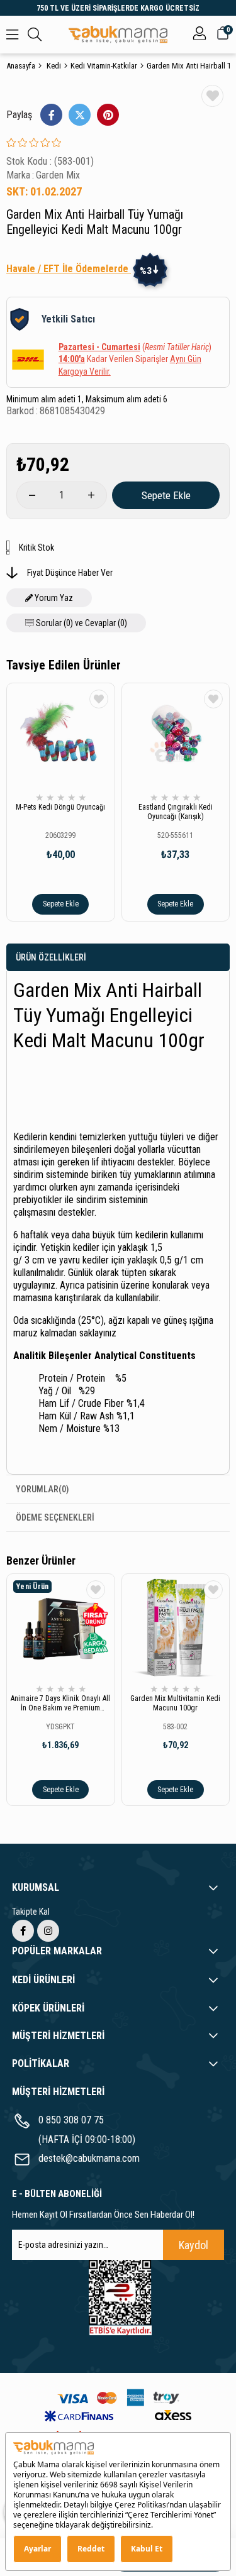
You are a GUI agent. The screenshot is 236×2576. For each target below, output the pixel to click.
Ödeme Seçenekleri (55, 1517)
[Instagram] (48, 1931)
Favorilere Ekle (99, 699)
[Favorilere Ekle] (212, 96)
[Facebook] (23, 1931)
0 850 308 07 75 (71, 2120)
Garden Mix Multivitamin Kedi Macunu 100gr (175, 1703)
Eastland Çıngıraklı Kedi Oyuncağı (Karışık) (176, 812)
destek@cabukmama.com (89, 2158)
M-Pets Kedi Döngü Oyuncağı (60, 807)
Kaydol (194, 2245)
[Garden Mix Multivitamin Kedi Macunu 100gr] (176, 1628)
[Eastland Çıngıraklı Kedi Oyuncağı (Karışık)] (176, 737)
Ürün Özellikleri (51, 957)
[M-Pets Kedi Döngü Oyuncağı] (61, 737)
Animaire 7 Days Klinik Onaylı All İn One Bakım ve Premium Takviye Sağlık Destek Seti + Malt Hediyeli (60, 1704)
